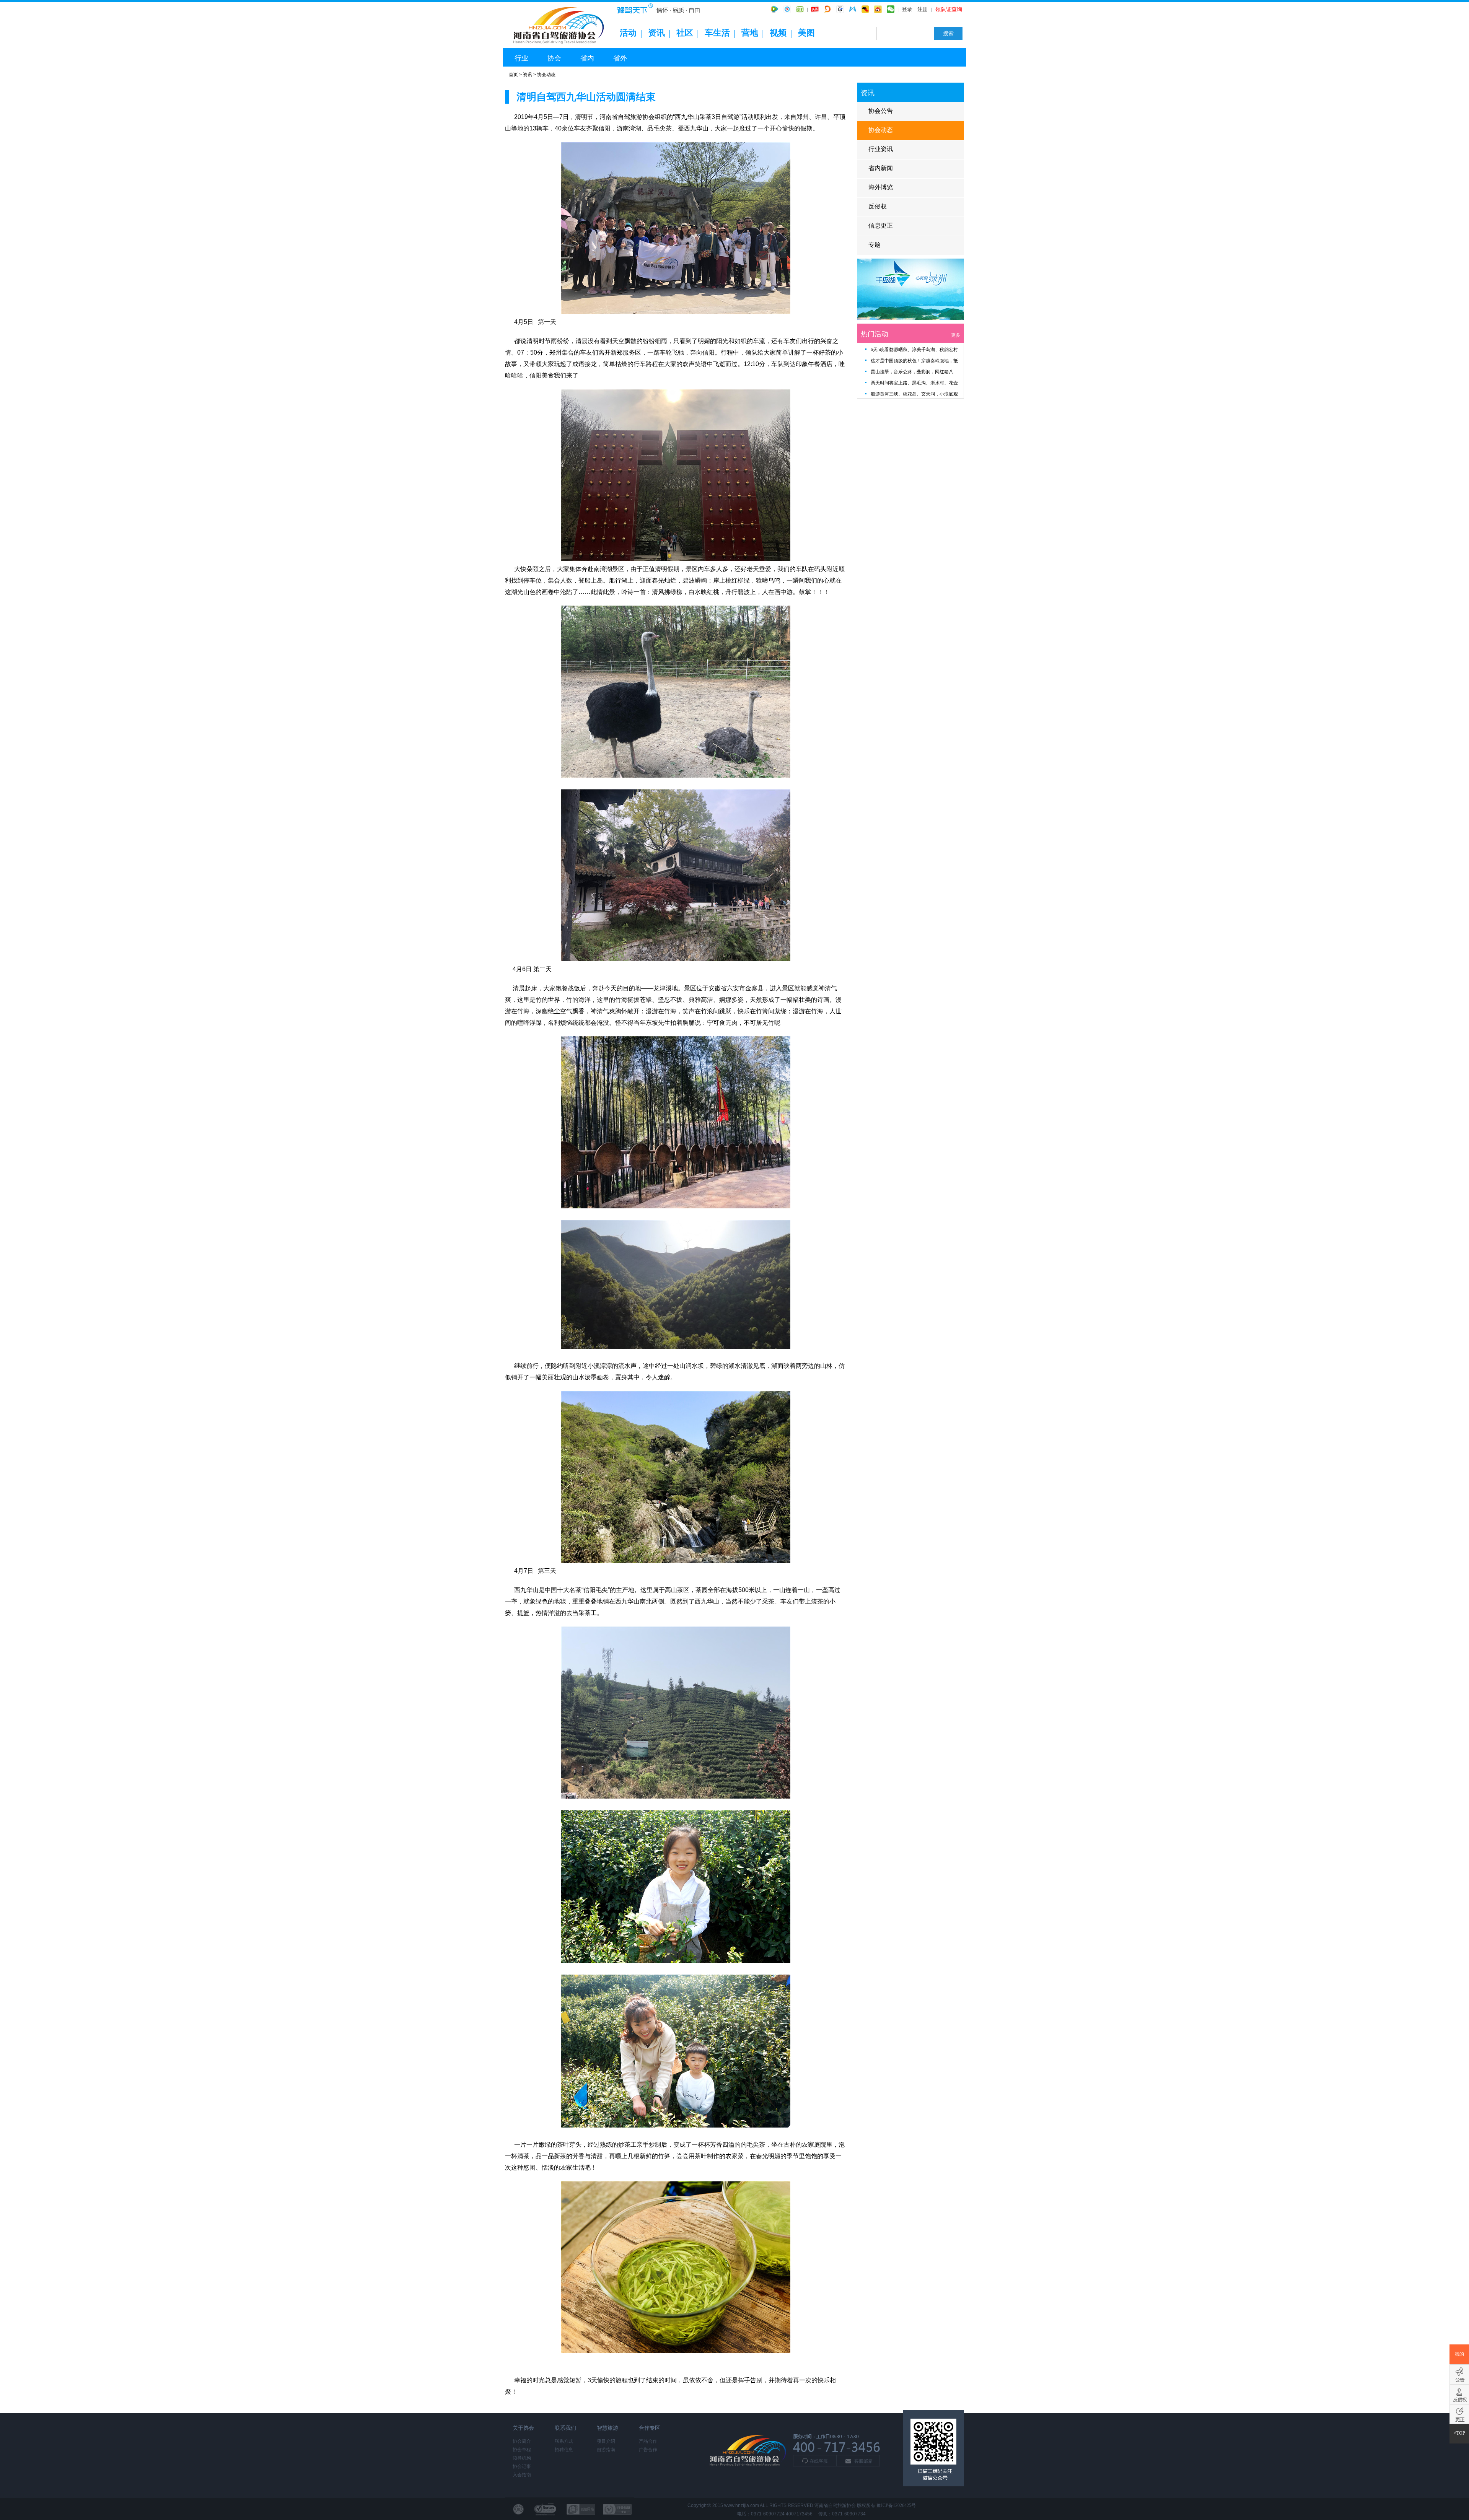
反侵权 (878, 206)
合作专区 (650, 2428)
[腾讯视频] (775, 9)
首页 (513, 75)
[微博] (878, 9)
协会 (554, 58)
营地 (750, 33)
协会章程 (522, 2450)
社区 (685, 33)
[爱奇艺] (800, 9)
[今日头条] (815, 9)
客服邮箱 (863, 2461)
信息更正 (881, 225)
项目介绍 (606, 2441)
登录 (907, 9)
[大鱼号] (827, 9)
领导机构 (522, 2458)
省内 (587, 58)
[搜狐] (865, 9)
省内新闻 (881, 168)
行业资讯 (881, 149)
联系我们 (565, 2428)
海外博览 (881, 187)
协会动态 (546, 75)
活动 (628, 33)
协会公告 (881, 111)
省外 (620, 58)
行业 (521, 58)
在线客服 (819, 2461)
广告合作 (648, 2450)
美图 (806, 33)
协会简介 (522, 2441)
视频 (778, 33)
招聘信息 (564, 2450)
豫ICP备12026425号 (896, 2505)
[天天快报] (853, 9)
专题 (875, 245)
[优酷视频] (787, 9)
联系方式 (564, 2441)
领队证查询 (949, 9)
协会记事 (522, 2466)
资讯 (656, 33)
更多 (956, 335)
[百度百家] (840, 9)
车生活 (717, 33)
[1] (910, 318)
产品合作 (648, 2441)
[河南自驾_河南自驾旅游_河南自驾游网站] (560, 46)
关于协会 (523, 2428)
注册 (923, 9)
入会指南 (522, 2475)
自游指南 (606, 2450)
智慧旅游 (607, 2428)
